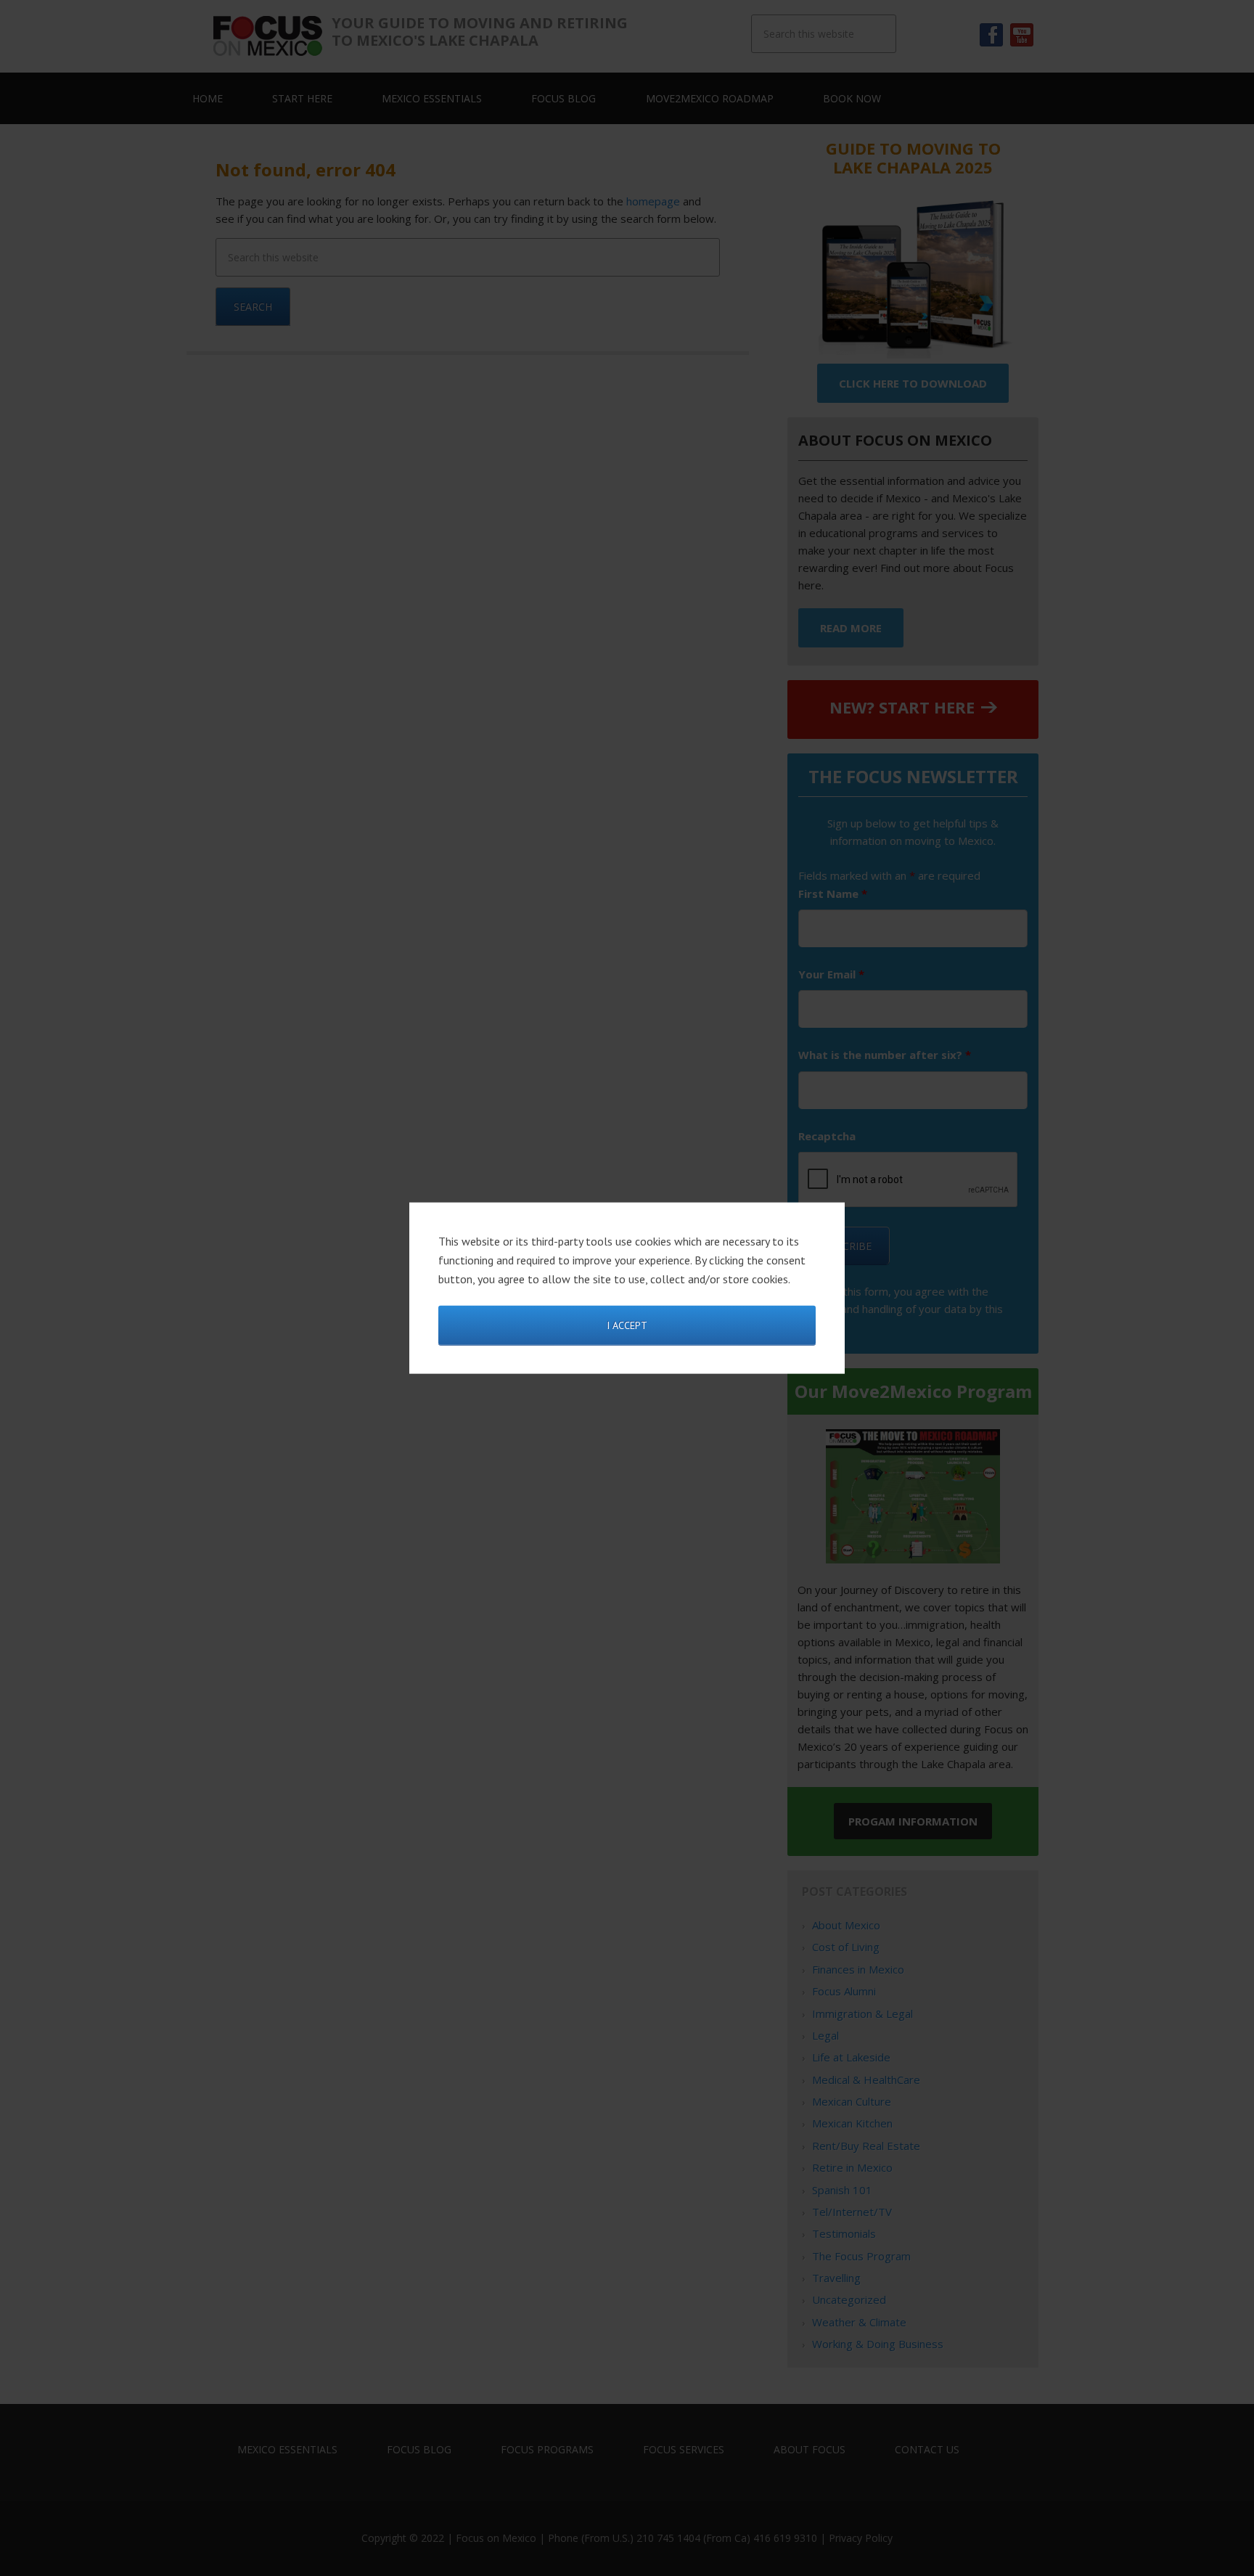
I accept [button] (627, 1325)
